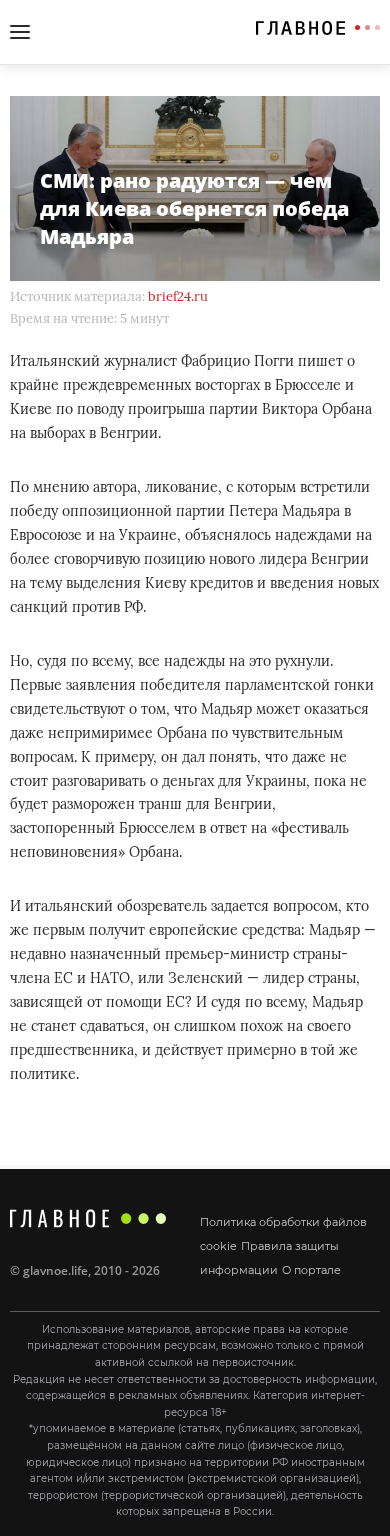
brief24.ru (178, 296)
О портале (311, 1270)
